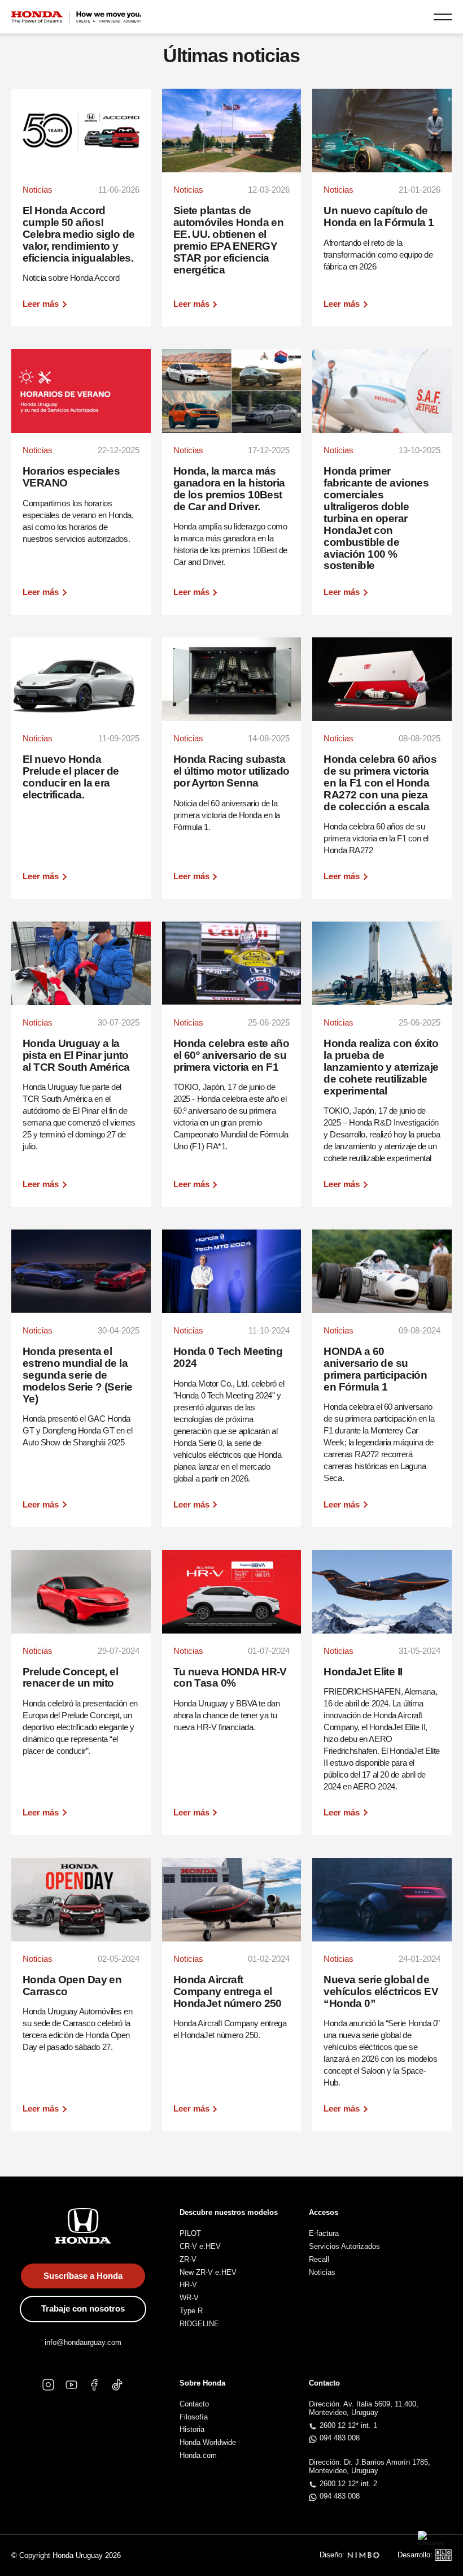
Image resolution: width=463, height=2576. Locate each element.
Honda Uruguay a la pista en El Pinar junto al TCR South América (76, 1055)
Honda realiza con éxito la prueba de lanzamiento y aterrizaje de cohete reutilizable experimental (381, 1067)
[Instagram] (48, 2385)
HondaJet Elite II (363, 1672)
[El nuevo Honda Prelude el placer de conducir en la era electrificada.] (81, 679)
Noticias (322, 2272)
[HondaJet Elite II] (382, 1592)
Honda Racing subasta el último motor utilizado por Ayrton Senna (231, 771)
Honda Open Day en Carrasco (72, 1986)
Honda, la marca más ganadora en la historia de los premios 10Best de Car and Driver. (229, 489)
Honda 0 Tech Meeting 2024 (228, 1357)
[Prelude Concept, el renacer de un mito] (81, 1592)
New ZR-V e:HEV (208, 2272)
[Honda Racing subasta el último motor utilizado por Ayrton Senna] (232, 679)
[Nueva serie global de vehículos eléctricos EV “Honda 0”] (382, 1900)
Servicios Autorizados (344, 2246)
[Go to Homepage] (76, 17)
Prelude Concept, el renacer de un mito (70, 1678)
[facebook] (95, 2385)
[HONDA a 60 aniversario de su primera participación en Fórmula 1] (382, 1271)
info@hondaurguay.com (83, 2342)
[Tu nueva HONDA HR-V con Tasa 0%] (232, 1592)
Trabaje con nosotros (83, 2308)
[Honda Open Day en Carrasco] (81, 1900)
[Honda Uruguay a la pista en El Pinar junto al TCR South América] (81, 963)
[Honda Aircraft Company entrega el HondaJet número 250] (232, 1900)
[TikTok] (117, 2385)
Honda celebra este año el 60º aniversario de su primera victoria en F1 (231, 1055)
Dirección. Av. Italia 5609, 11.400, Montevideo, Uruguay (364, 2408)
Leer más (41, 304)
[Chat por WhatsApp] (435, 2548)
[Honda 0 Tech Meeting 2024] (232, 1271)
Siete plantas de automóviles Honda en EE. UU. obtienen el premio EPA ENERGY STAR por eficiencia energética (229, 240)
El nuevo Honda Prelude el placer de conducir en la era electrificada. (71, 777)
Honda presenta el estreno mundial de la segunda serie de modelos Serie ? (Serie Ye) (77, 1375)
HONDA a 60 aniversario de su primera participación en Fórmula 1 (375, 1369)
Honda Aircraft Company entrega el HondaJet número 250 (228, 1991)
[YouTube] (71, 2385)
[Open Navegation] (443, 17)
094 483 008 (340, 2438)
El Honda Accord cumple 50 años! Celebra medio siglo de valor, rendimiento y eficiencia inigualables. (78, 234)
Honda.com (198, 2455)
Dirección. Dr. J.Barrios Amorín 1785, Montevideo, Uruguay (370, 2466)
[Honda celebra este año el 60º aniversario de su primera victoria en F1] (232, 963)
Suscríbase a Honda (83, 2276)
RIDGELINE (199, 2324)
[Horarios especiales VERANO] (81, 391)
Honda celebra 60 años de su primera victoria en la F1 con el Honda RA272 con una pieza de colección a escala (380, 783)
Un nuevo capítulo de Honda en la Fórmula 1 (379, 216)
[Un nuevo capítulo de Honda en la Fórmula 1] (382, 131)
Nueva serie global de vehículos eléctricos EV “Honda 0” (381, 1991)
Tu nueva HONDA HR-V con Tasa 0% (230, 1678)
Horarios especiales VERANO (71, 477)
